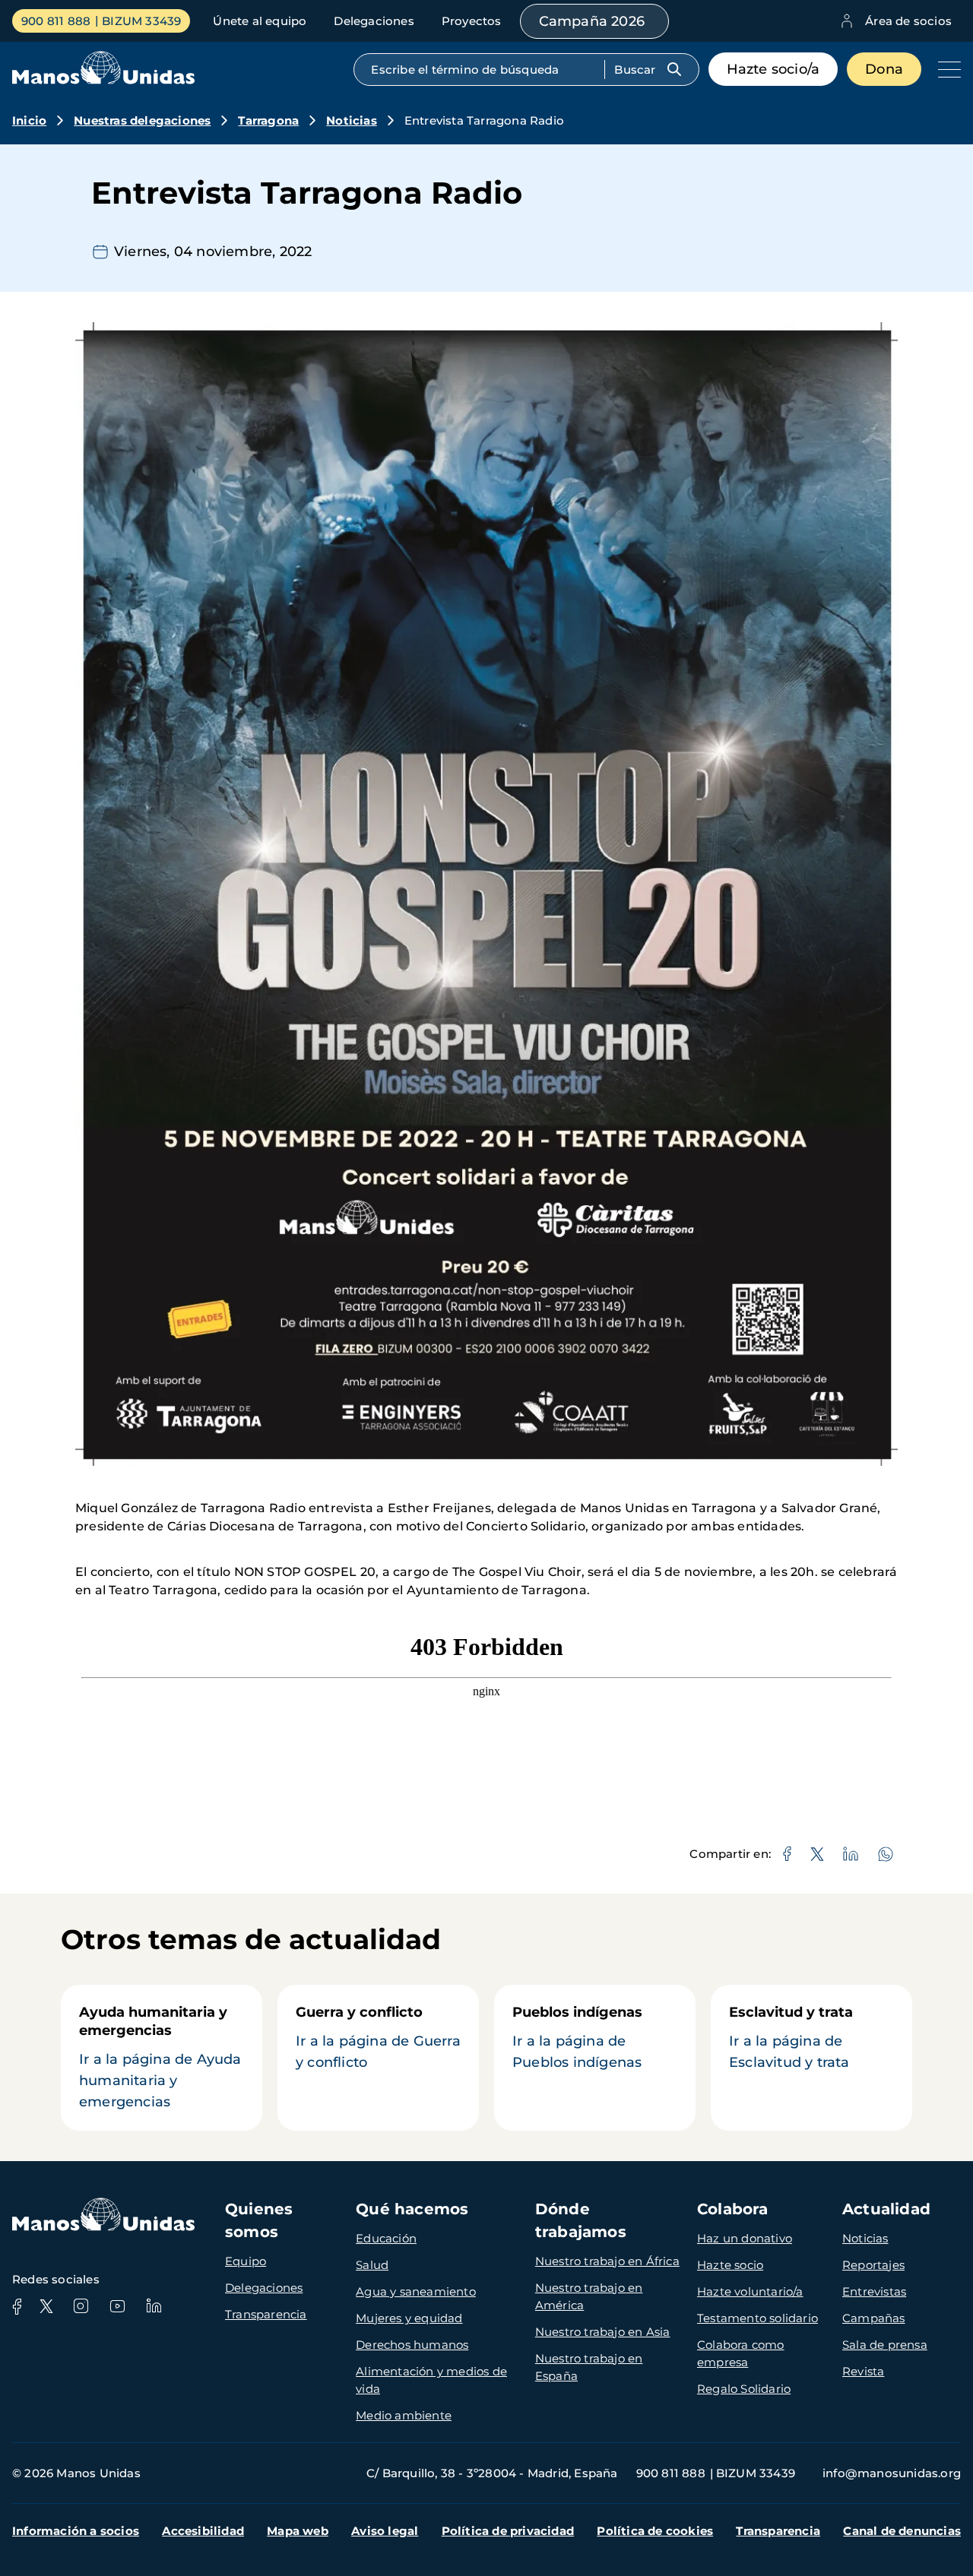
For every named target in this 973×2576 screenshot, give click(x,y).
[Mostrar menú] (946, 69)
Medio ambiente (404, 2415)
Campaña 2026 (592, 21)
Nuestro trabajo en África (607, 2261)
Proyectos (472, 21)
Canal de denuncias (902, 2531)
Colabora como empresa (741, 2353)
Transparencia (266, 2314)
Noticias (352, 120)
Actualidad (886, 2209)
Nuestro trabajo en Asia (603, 2332)
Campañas (874, 2318)
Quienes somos (259, 2220)
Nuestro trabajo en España (589, 2367)
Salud (372, 2265)
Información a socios (76, 2531)
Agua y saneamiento (416, 2291)
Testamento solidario (757, 2318)
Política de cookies (655, 2531)
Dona (884, 69)
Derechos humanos (412, 2345)
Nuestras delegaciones (142, 120)
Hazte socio (730, 2265)
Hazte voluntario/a (750, 2291)
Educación (386, 2238)
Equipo (246, 2261)
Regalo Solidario (744, 2389)
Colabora (733, 2209)
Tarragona (268, 120)
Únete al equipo (260, 21)
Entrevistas (874, 2291)
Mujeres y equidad (409, 2318)
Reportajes (873, 2265)
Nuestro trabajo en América (589, 2296)
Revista (863, 2371)
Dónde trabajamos (581, 2220)
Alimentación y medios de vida (431, 2380)
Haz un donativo (745, 2238)
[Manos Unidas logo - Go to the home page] (103, 80)
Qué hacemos (412, 2209)
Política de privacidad (508, 2531)
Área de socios (908, 21)
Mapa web (298, 2531)
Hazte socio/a (773, 69)
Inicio (29, 120)
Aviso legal (385, 2531)
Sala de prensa (885, 2345)
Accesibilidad (203, 2531)
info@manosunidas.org (892, 2473)
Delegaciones (374, 21)
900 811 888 (56, 21)
